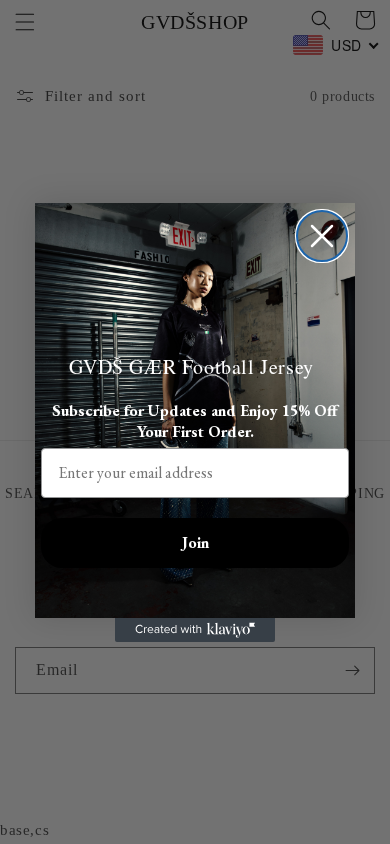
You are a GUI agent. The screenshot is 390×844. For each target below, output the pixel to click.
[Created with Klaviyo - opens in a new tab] (195, 630)
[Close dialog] (322, 236)
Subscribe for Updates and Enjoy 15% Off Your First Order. (195, 421)
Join (195, 542)
